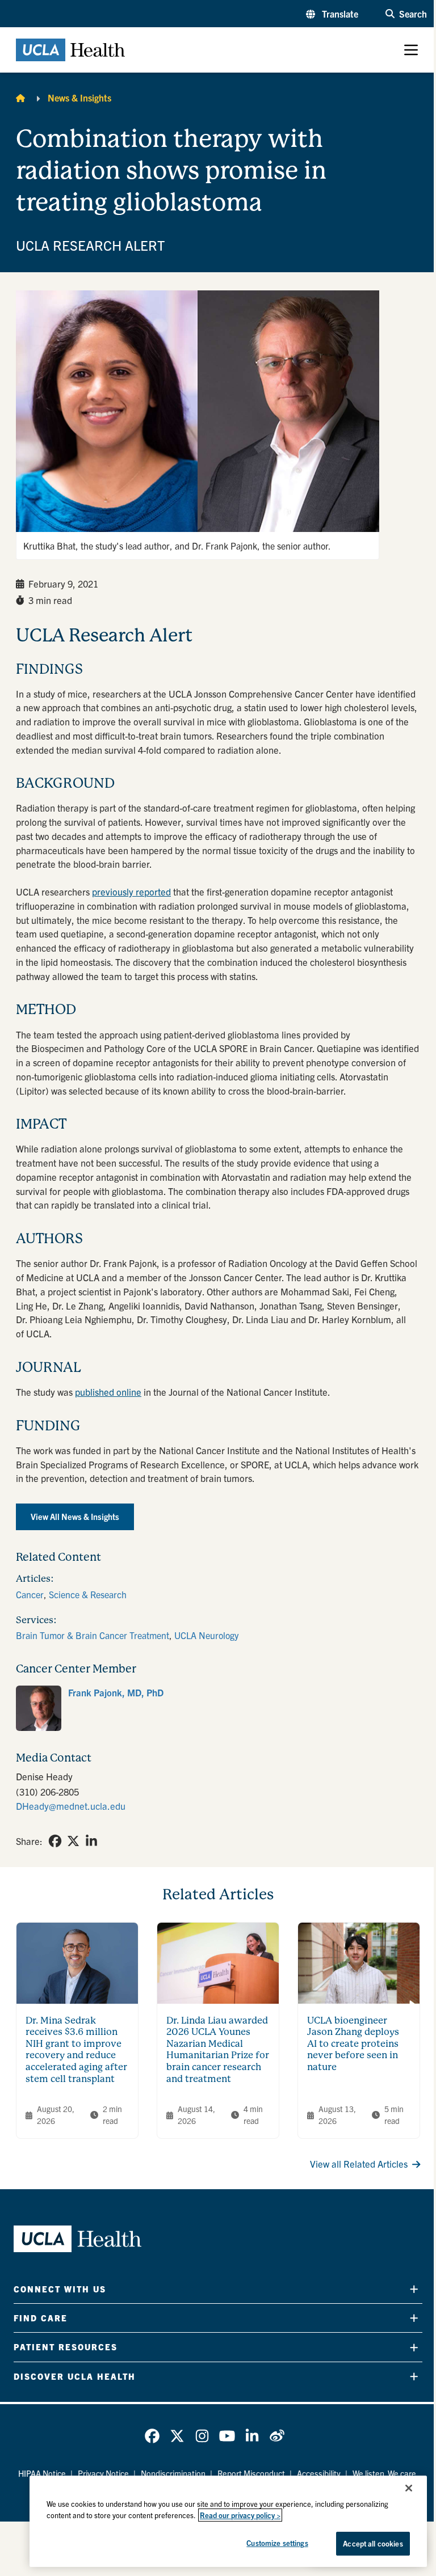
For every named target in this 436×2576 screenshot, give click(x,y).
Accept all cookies (373, 2543)
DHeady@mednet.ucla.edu (71, 1806)
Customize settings (277, 2543)
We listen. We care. (385, 2473)
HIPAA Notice (42, 2473)
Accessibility (319, 2473)
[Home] (20, 98)
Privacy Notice (103, 2473)
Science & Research (88, 1594)
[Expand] (414, 2289)
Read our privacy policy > (240, 2515)
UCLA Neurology (206, 1635)
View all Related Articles (359, 2164)
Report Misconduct (251, 2473)
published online (108, 1392)
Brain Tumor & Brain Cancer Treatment (93, 1635)
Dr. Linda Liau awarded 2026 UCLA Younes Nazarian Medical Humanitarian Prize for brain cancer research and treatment (218, 2050)
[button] (332, 14)
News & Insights (79, 98)
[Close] (409, 2488)
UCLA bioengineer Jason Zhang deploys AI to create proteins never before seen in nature (353, 2044)
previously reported (131, 892)
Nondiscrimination (173, 2473)
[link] (218, 1708)
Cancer (30, 1594)
